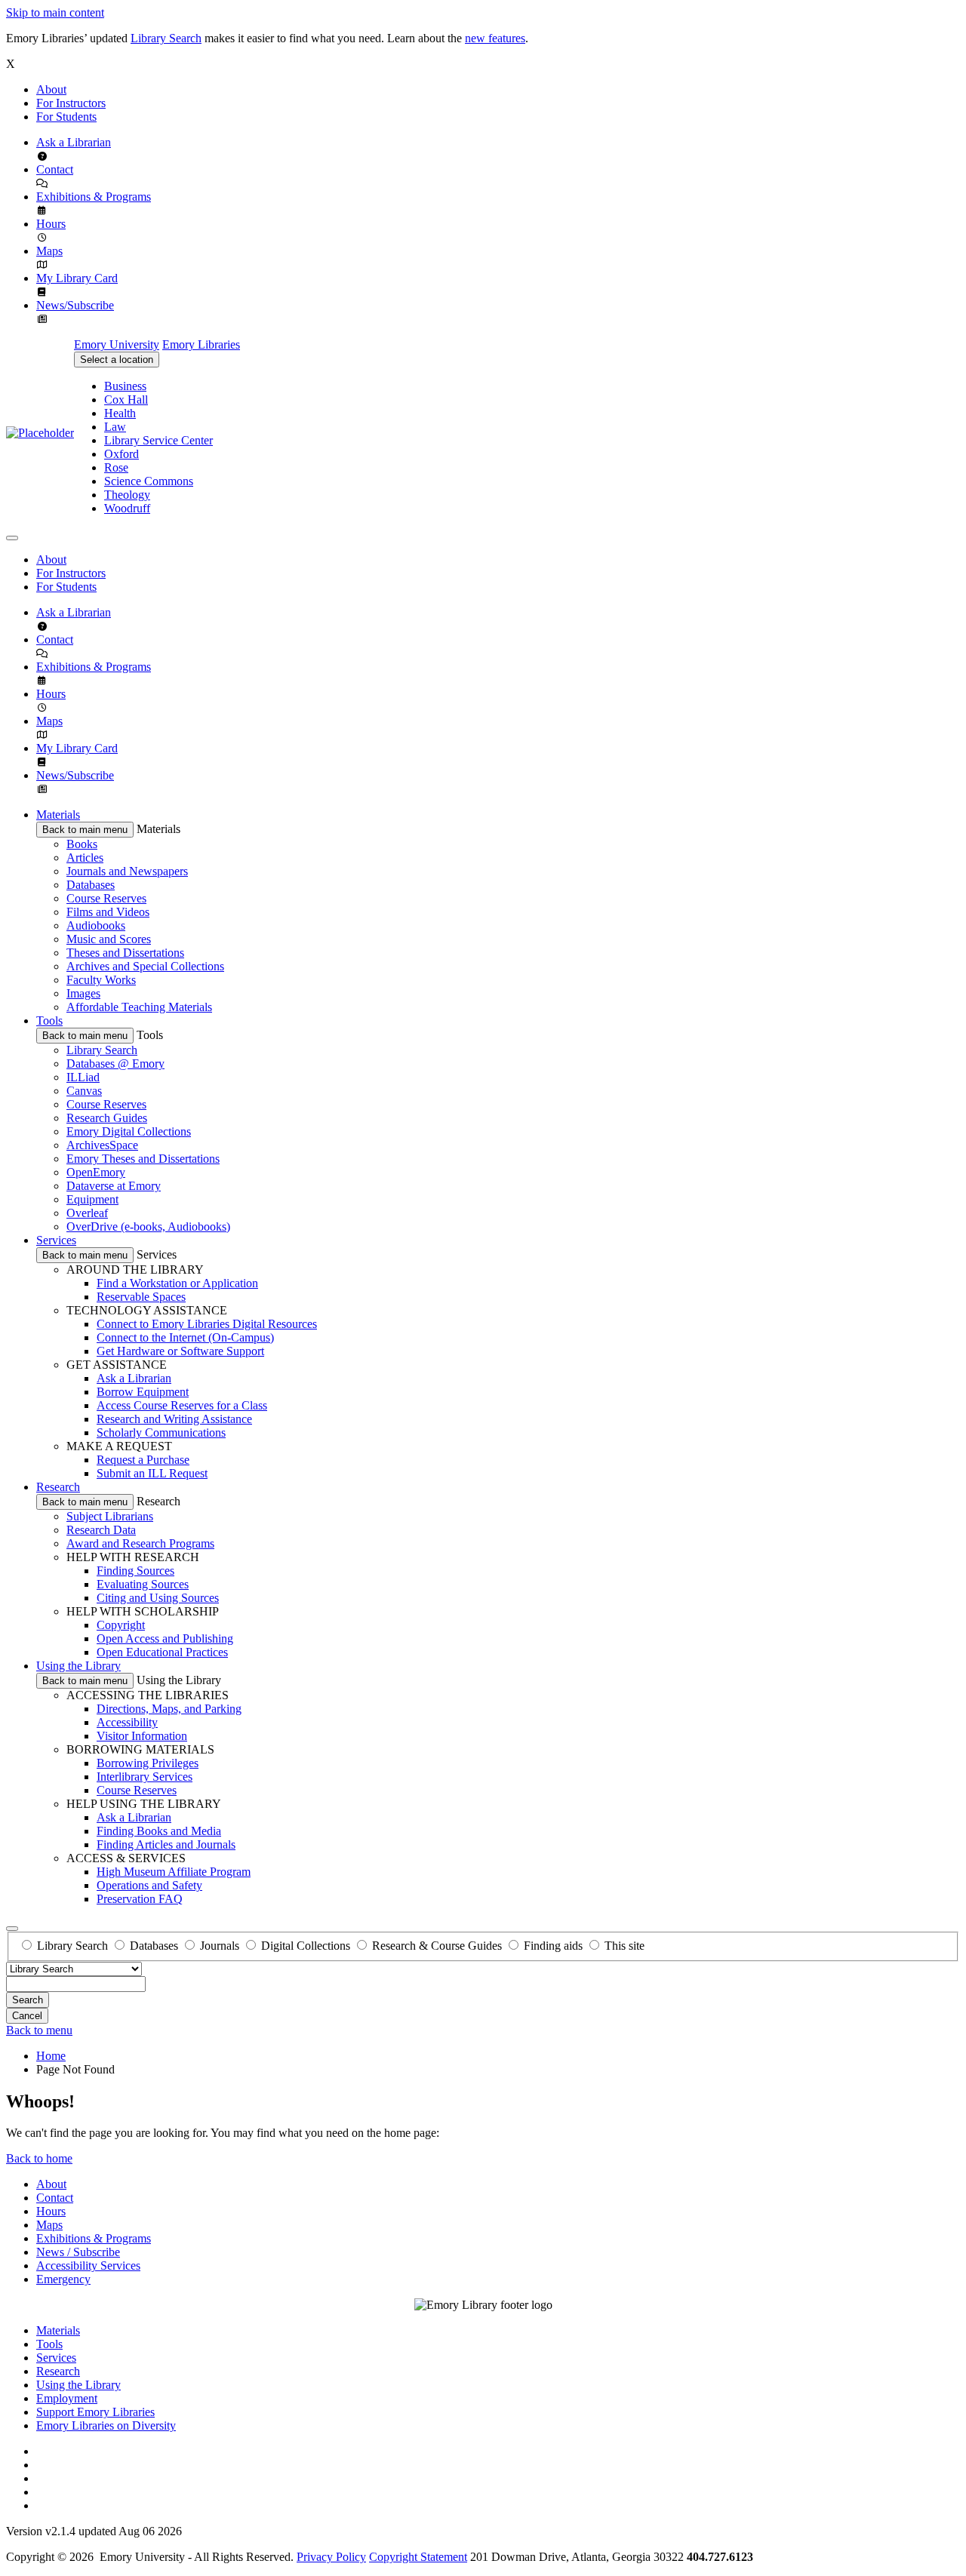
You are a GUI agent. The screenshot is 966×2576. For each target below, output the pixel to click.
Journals (220, 1946)
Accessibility (127, 1722)
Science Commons (149, 481)
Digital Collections (306, 1946)
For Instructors (71, 103)
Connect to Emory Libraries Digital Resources (207, 1324)
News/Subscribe (75, 305)
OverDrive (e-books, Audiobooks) (148, 1227)
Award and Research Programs (140, 1543)
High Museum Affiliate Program (174, 1872)
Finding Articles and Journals (166, 1844)
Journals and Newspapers (127, 871)
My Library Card (77, 278)
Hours (51, 224)
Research (58, 1487)
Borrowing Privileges (148, 1763)
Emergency (63, 2279)
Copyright (121, 1625)
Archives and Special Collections (145, 966)
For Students (66, 117)
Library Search (166, 38)
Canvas (84, 1091)
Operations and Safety (149, 1885)
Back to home (39, 2158)
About (51, 89)
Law (115, 427)
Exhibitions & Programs (94, 197)
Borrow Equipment (143, 1392)
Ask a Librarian (74, 142)
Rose (116, 467)
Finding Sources (135, 1571)
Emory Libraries (201, 344)
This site (625, 1946)
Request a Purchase (143, 1460)
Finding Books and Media (159, 1831)
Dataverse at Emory (114, 1186)
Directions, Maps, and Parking (169, 1709)
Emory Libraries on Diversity (106, 2425)
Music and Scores (109, 939)
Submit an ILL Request (152, 1473)
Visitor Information (142, 1736)
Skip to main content (55, 12)
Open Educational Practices (162, 1652)
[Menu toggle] (12, 538)
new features (495, 38)
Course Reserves (106, 898)
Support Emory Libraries (95, 2412)
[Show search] (12, 1929)
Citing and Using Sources (158, 1598)
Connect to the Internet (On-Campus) (185, 1337)
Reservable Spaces (141, 1297)
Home (51, 2056)
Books (82, 844)
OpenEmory (96, 1172)
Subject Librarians (110, 1516)
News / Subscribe (78, 2252)
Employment (67, 2398)
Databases (91, 885)
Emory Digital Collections (129, 1131)
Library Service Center (158, 440)
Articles (85, 858)
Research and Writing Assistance (174, 1419)
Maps (49, 251)
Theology (127, 495)
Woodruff (127, 508)
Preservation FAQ (140, 1899)
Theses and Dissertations (125, 953)
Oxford (122, 454)
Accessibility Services (88, 2266)
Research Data (101, 1530)
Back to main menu (85, 830)
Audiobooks (96, 925)
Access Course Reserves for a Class (182, 1405)
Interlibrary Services (145, 1777)
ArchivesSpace (102, 1145)
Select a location (117, 360)
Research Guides (107, 1118)
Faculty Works (101, 980)
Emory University (117, 344)
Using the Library (78, 1666)
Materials (58, 815)
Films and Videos (108, 912)
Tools (49, 1021)
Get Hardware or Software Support (180, 1351)
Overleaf (87, 1213)
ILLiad (83, 1077)
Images (83, 993)
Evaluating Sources (143, 1584)
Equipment (92, 1199)
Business (125, 386)
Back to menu (39, 2030)
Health (120, 413)
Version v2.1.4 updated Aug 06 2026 (94, 2531)
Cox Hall (126, 400)
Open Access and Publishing (165, 1638)
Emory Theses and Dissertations (143, 1159)
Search (28, 2000)
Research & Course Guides (437, 1946)
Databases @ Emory (115, 1064)
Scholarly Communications (161, 1432)
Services (56, 1240)
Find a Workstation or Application (177, 1283)
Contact (55, 169)
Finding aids (553, 1946)
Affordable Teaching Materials (139, 1007)
